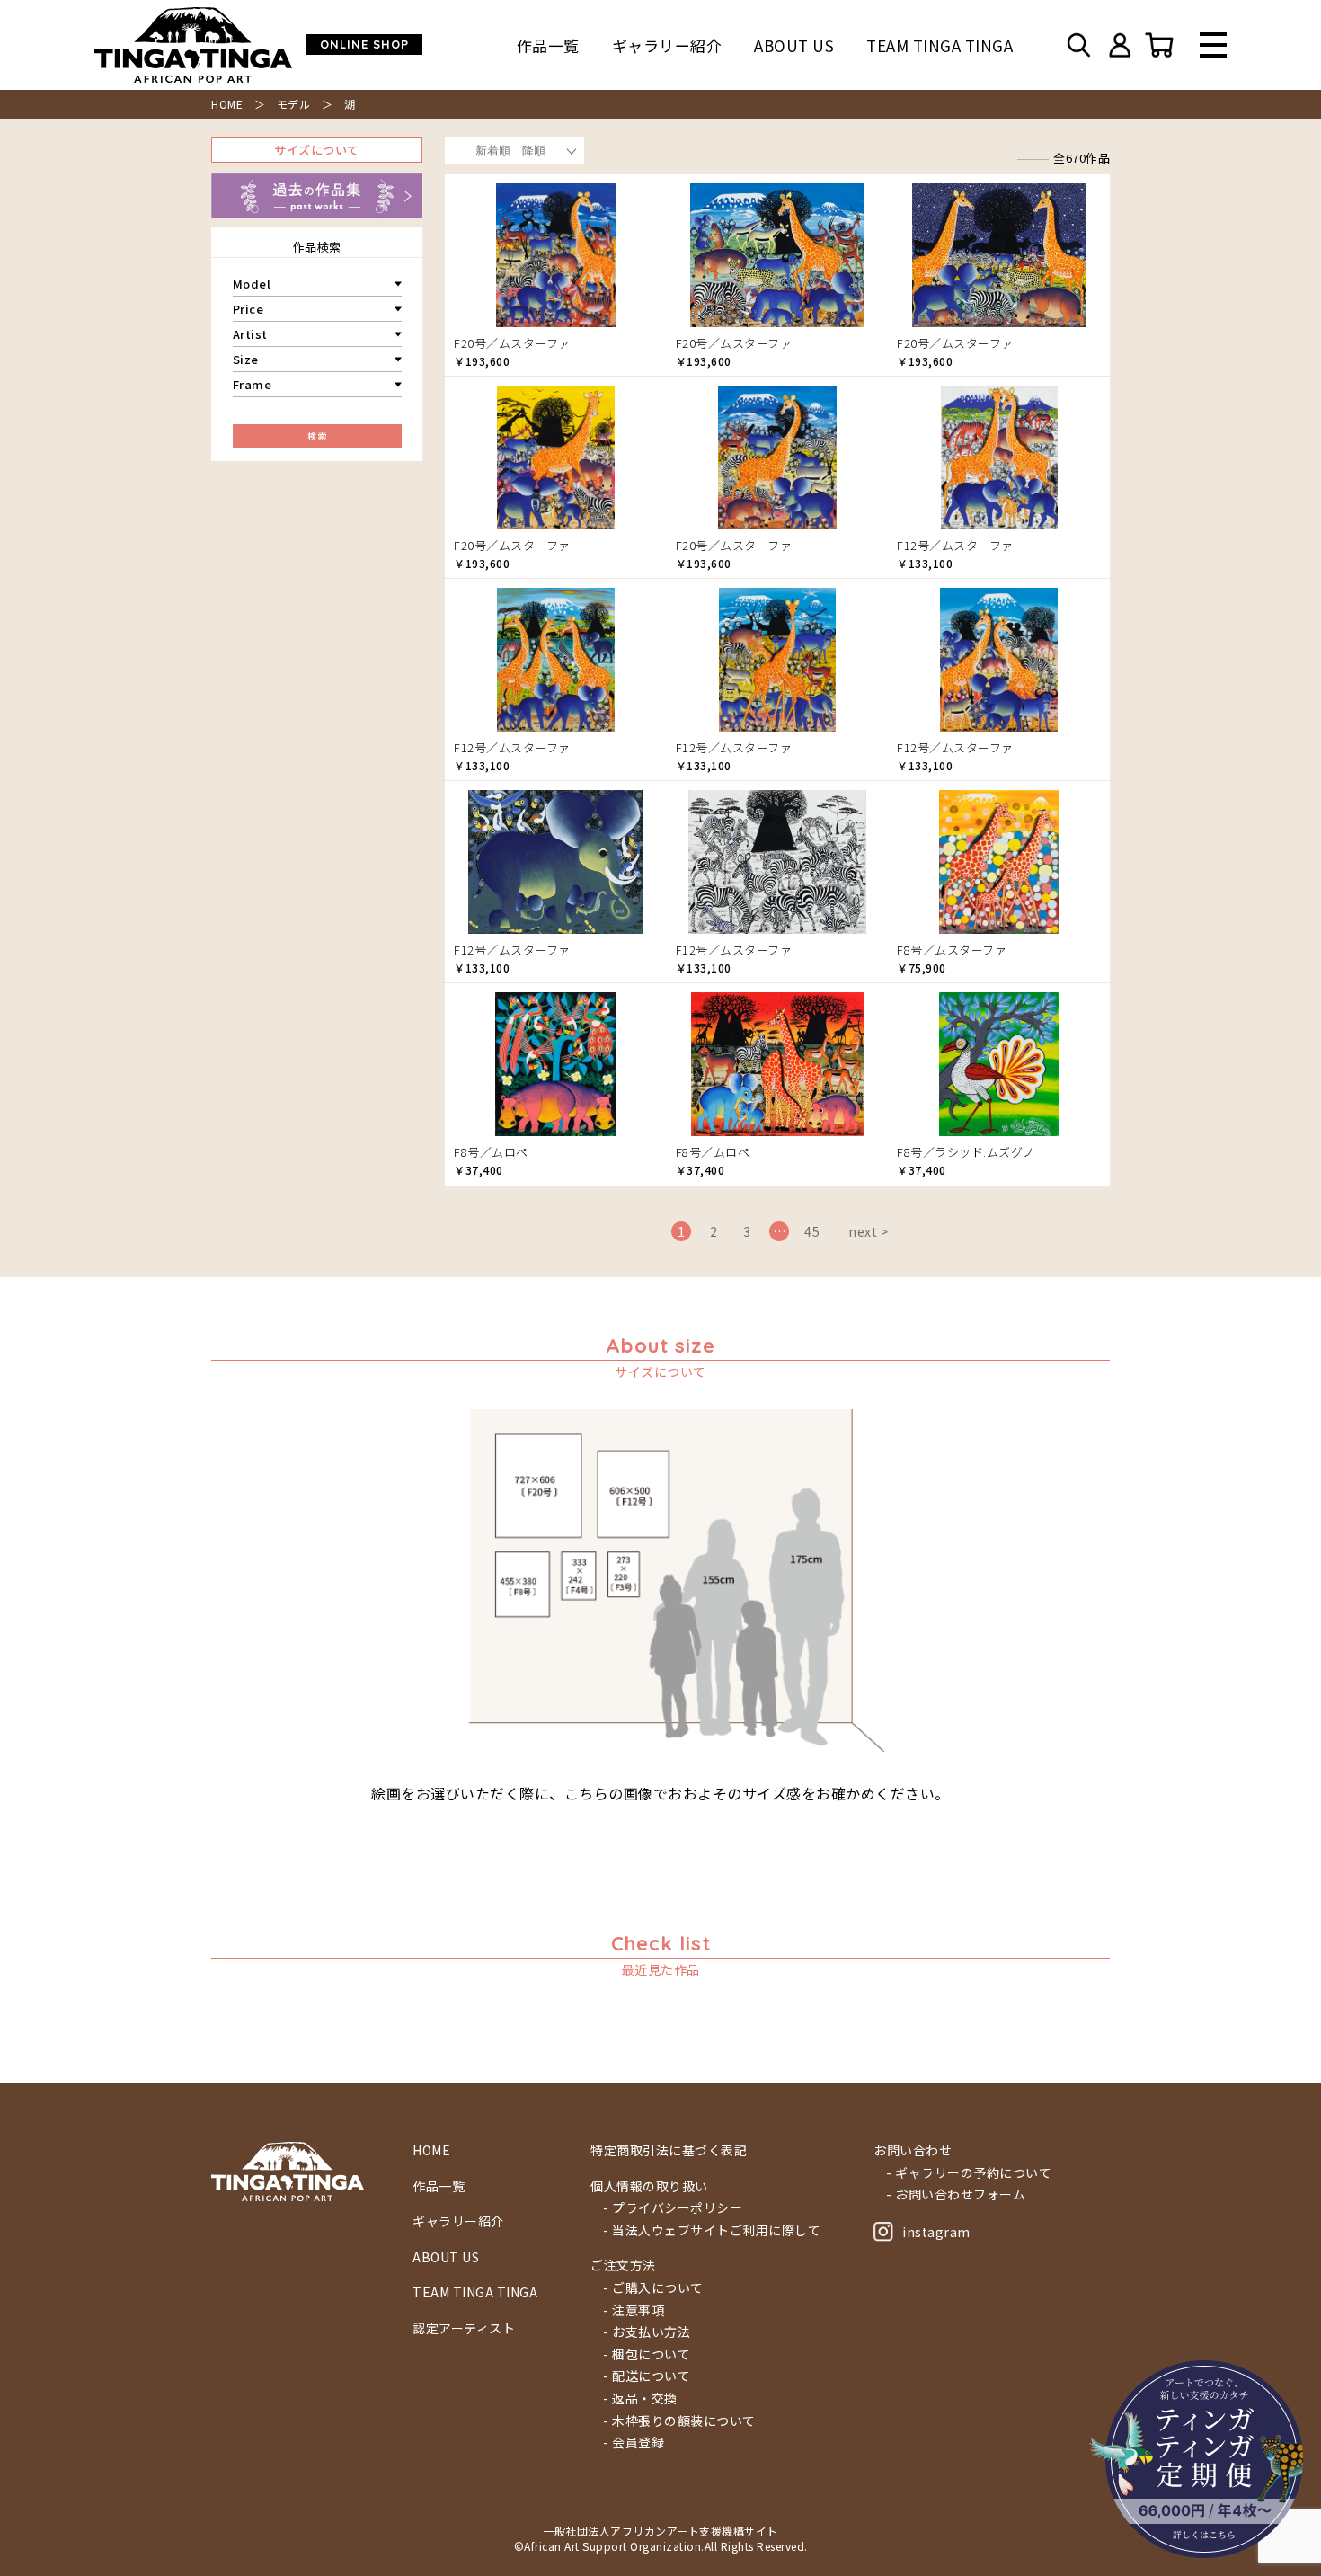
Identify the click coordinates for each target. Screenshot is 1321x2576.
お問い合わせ (913, 2150)
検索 (317, 435)
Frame (253, 384)
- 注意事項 (634, 2310)
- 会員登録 (634, 2443)
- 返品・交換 (640, 2398)
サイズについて (317, 150)
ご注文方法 (623, 2265)
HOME (227, 104)
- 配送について (647, 2376)
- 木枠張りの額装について (679, 2421)
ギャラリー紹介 (667, 45)
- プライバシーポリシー (673, 2208)
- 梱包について (647, 2354)
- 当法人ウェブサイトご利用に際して (712, 2230)
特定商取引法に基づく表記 (669, 2150)
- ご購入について (653, 2288)
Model (252, 284)
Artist (250, 334)
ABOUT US (794, 45)
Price (248, 309)
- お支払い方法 (647, 2332)
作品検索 (317, 247)
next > (868, 1231)
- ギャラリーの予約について (969, 2173)
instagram (936, 2232)
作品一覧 (548, 45)
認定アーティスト (464, 2328)
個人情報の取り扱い (649, 2186)
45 (812, 1231)
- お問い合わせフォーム (956, 2194)
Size (246, 359)
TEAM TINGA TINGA (940, 45)
